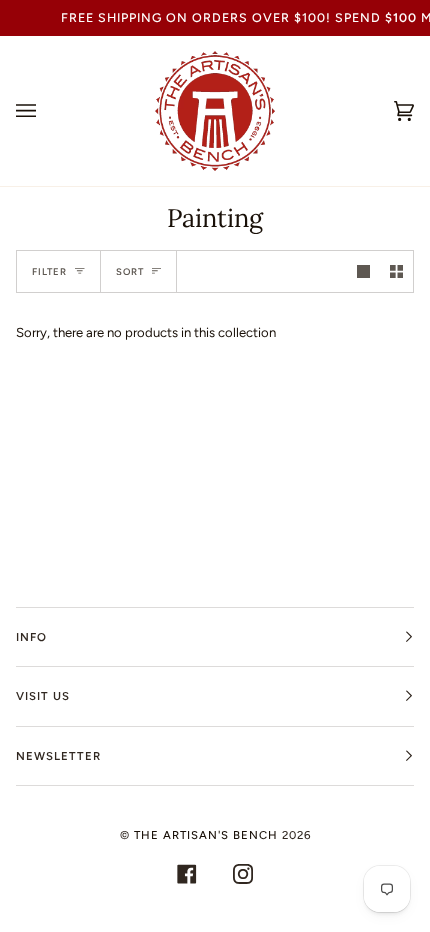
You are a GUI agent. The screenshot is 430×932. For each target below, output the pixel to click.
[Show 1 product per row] (363, 271)
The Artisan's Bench (206, 835)
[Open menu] (46, 111)
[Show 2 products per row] (396, 271)
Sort (130, 271)
